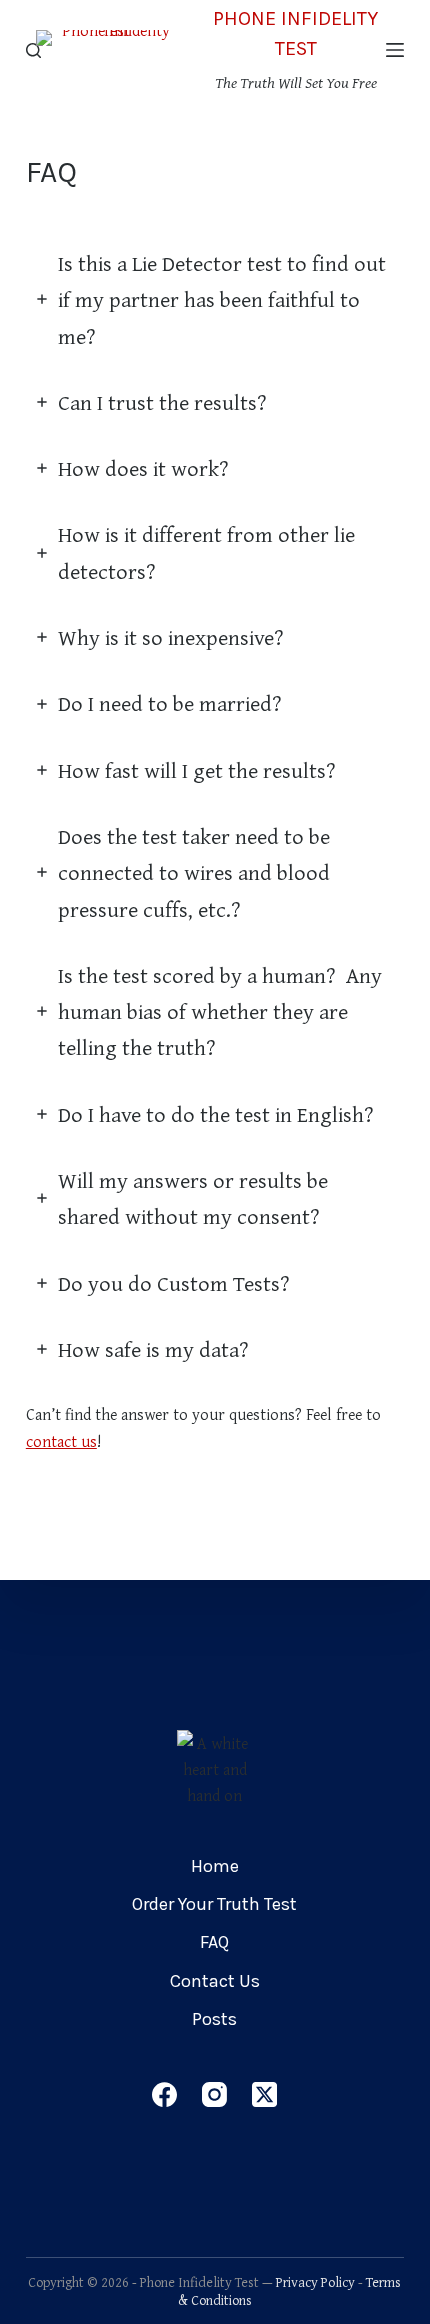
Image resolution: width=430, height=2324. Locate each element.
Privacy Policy (315, 2282)
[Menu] (395, 50)
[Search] (33, 50)
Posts (214, 2019)
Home (215, 1866)
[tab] (215, 299)
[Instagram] (214, 2094)
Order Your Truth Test (214, 1904)
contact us (61, 1441)
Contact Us (215, 1981)
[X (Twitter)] (264, 2094)
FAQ (214, 1942)
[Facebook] (164, 2094)
